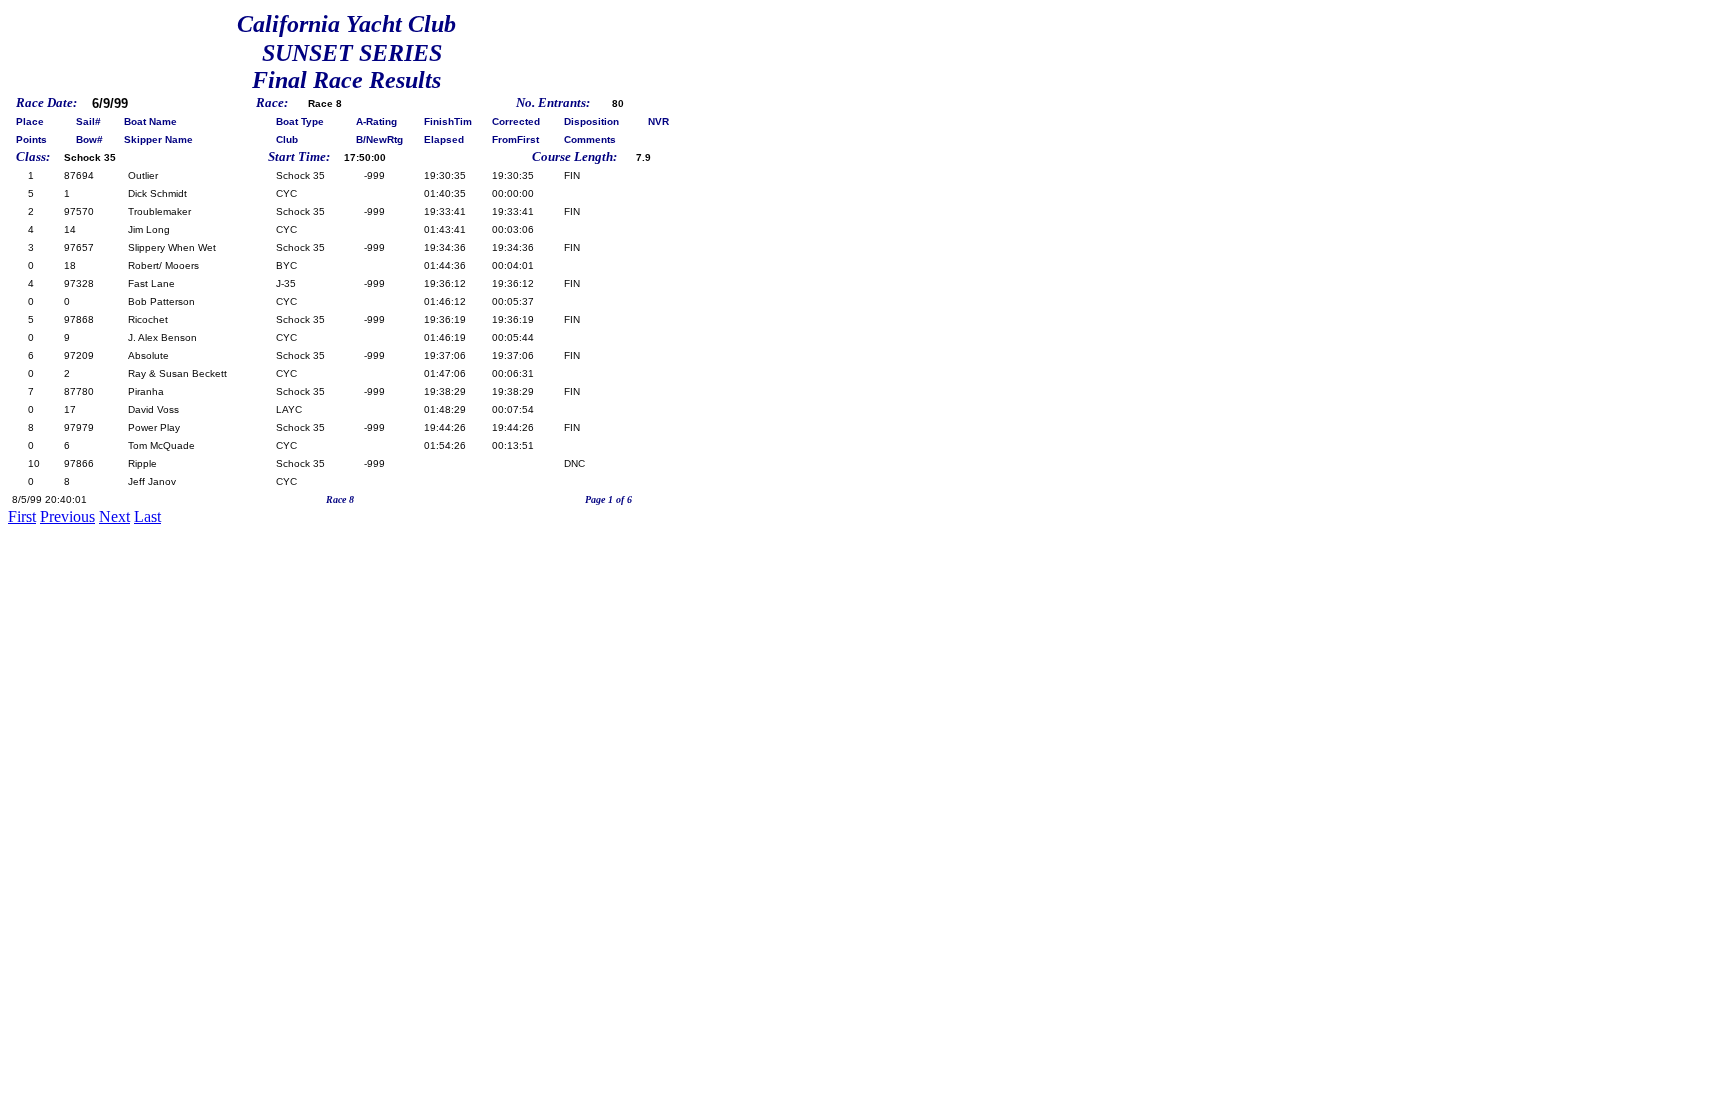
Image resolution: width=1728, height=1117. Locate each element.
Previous (67, 516)
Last (147, 516)
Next (114, 516)
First (22, 516)
